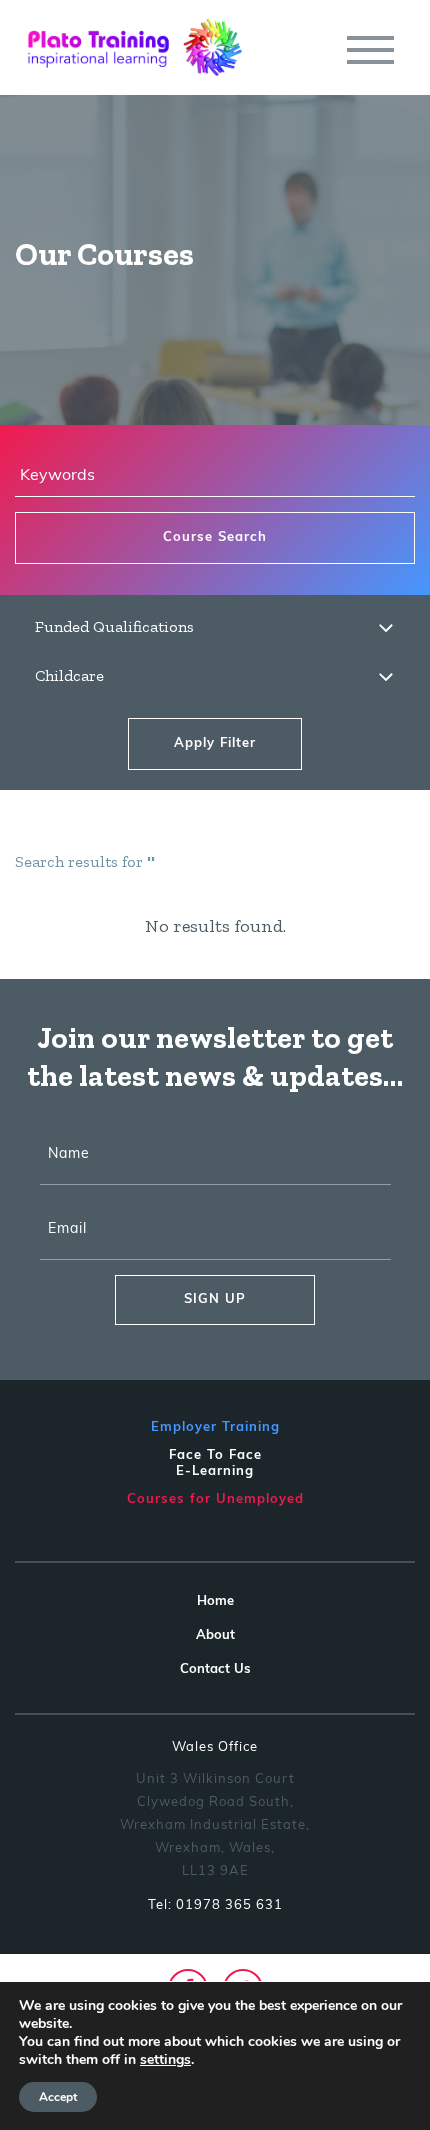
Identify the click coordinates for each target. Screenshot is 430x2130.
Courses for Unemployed (215, 1499)
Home (215, 1601)
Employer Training (215, 1427)
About (215, 1635)
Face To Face (215, 1455)
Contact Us (215, 1669)
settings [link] (165, 2059)
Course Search (215, 537)
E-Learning (215, 1471)
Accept (58, 2097)
